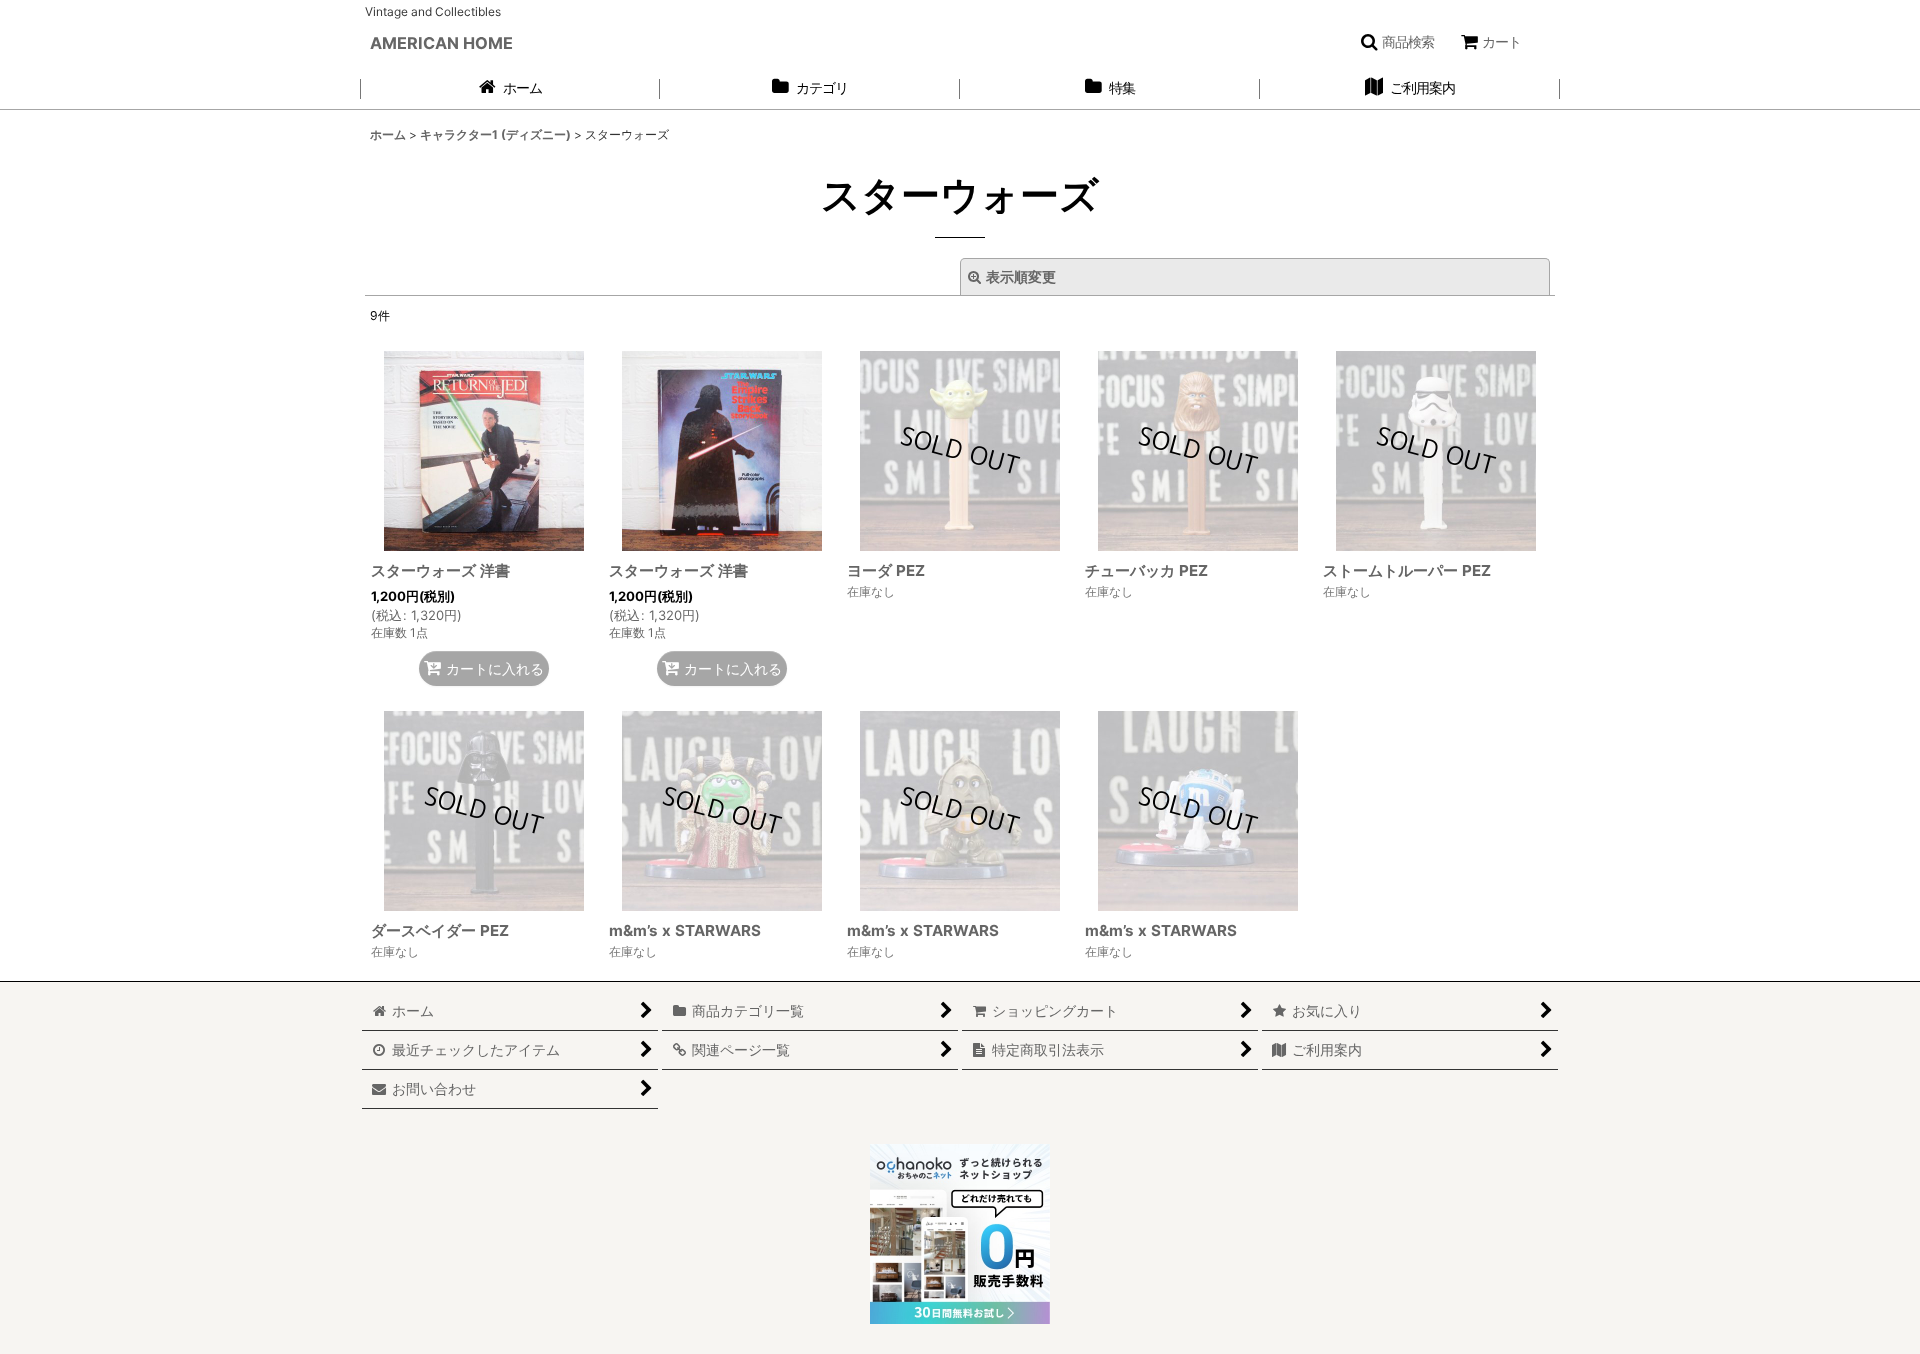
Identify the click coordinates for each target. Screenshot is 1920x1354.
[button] (1397, 42)
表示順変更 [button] (1021, 276)
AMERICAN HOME (441, 43)
